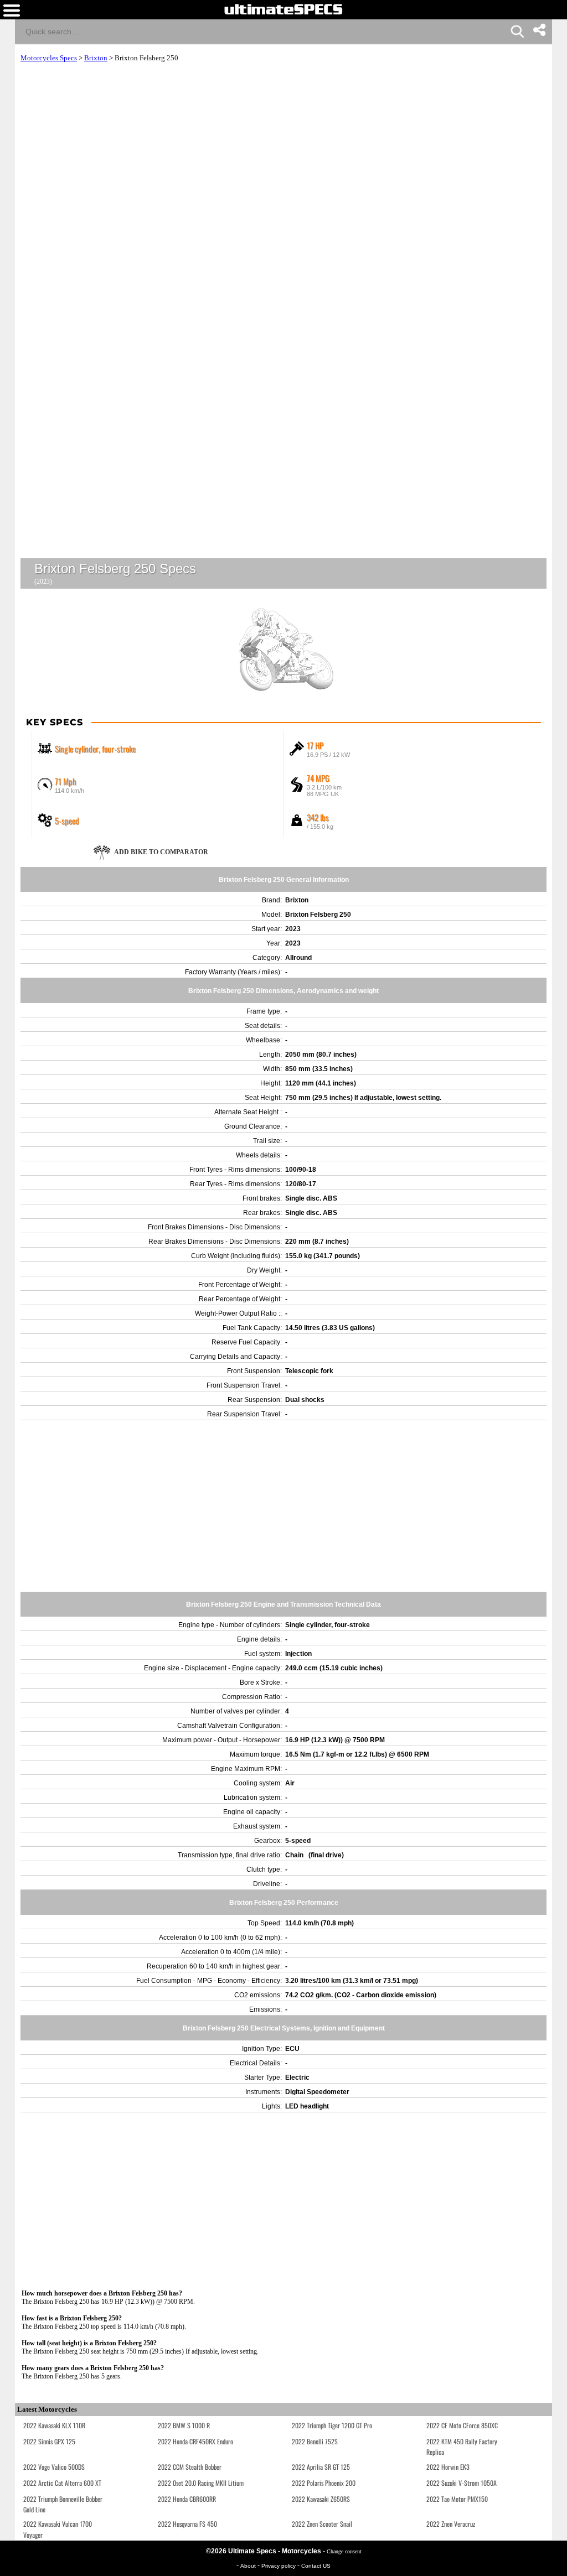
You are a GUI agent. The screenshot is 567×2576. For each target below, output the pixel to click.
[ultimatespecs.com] (283, 9)
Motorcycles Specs (49, 58)
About (249, 2566)
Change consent (344, 2551)
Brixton (96, 58)
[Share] (539, 30)
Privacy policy (279, 2566)
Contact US (316, 2566)
